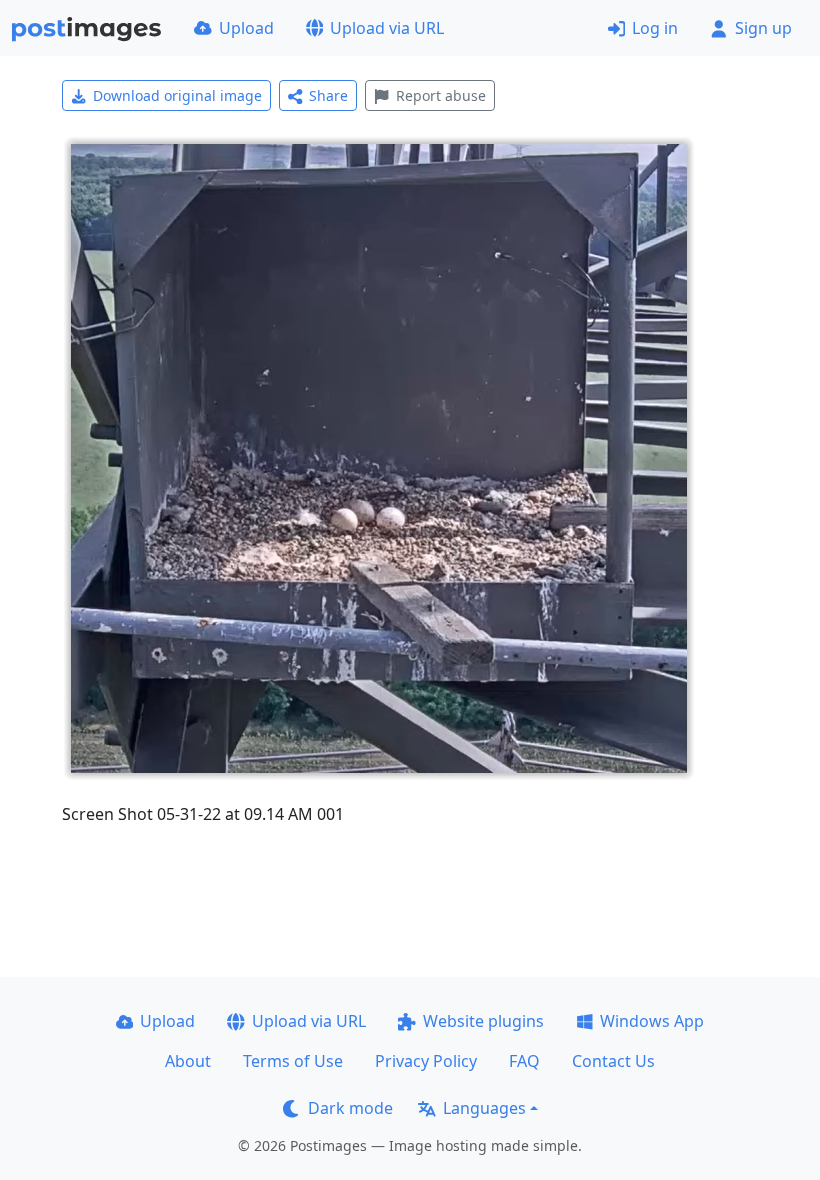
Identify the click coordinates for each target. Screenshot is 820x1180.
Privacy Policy (426, 1061)
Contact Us (613, 1061)
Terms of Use (293, 1061)
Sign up (763, 28)
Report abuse (441, 95)
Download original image (177, 95)
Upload (246, 28)
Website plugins (483, 1021)
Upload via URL (387, 28)
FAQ (524, 1061)
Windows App (652, 1021)
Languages (484, 1108)
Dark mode (350, 1108)
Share (328, 95)
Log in (655, 28)
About (188, 1061)
